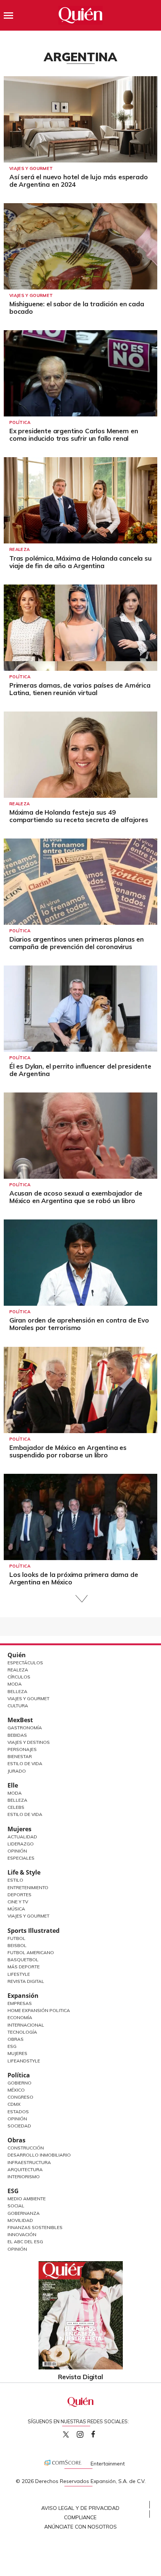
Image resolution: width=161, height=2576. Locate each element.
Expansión (23, 1996)
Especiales (21, 1858)
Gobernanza (24, 2213)
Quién (17, 1655)
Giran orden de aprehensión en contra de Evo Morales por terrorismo (79, 1324)
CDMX (14, 2104)
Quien (66, 2434)
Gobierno (19, 2083)
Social (16, 2206)
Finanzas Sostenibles (35, 2227)
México (16, 2090)
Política (20, 422)
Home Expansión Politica (39, 2010)
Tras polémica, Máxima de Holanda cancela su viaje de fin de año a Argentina (80, 562)
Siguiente (81, 1599)
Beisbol (17, 1945)
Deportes (19, 1895)
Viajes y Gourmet (28, 1698)
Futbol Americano (31, 1952)
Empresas (20, 2003)
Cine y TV (18, 1902)
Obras (16, 2039)
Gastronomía (25, 1728)
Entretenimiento (28, 1887)
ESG (13, 2191)
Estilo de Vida (25, 1763)
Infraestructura (29, 2162)
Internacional (26, 2025)
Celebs (16, 1807)
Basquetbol (23, 1960)
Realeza (19, 549)
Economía (20, 2017)
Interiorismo (24, 2177)
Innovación (22, 2234)
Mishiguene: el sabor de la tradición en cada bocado (77, 308)
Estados (18, 2112)
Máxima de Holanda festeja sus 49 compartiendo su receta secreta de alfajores (79, 816)
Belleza (17, 1691)
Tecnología (22, 2032)
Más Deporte (24, 1967)
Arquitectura (25, 2169)
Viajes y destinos (29, 1742)
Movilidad (20, 2220)
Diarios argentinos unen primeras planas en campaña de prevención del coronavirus (77, 943)
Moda (15, 1684)
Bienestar (20, 1756)
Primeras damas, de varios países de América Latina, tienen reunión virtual (80, 689)
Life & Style (24, 1872)
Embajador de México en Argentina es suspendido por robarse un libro (68, 1451)
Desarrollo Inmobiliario (39, 2155)
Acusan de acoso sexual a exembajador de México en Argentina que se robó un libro (76, 1197)
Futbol (16, 1938)
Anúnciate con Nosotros (80, 2527)
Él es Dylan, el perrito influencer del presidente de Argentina (80, 1070)
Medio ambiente (27, 2199)
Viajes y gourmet (31, 168)
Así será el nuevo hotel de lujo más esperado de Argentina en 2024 (79, 181)
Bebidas (17, 1735)
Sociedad (19, 2126)
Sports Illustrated (34, 1931)
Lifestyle (19, 1974)
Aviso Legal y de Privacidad (80, 2508)
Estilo (15, 1880)
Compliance (80, 2517)
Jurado (17, 1771)
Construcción (26, 2148)
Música (16, 1909)
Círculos (19, 1677)
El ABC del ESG (25, 2242)
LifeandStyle (24, 2061)
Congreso (20, 2097)
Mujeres (19, 1829)
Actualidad (22, 1837)
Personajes (22, 1749)
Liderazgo (21, 1844)
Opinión (17, 1851)
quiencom (86, 2433)
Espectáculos (25, 1663)
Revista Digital (26, 1981)
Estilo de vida (25, 1814)
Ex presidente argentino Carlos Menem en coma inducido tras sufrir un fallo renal (74, 435)
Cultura (18, 1706)
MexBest (20, 1720)
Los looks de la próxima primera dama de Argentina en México (74, 1578)
